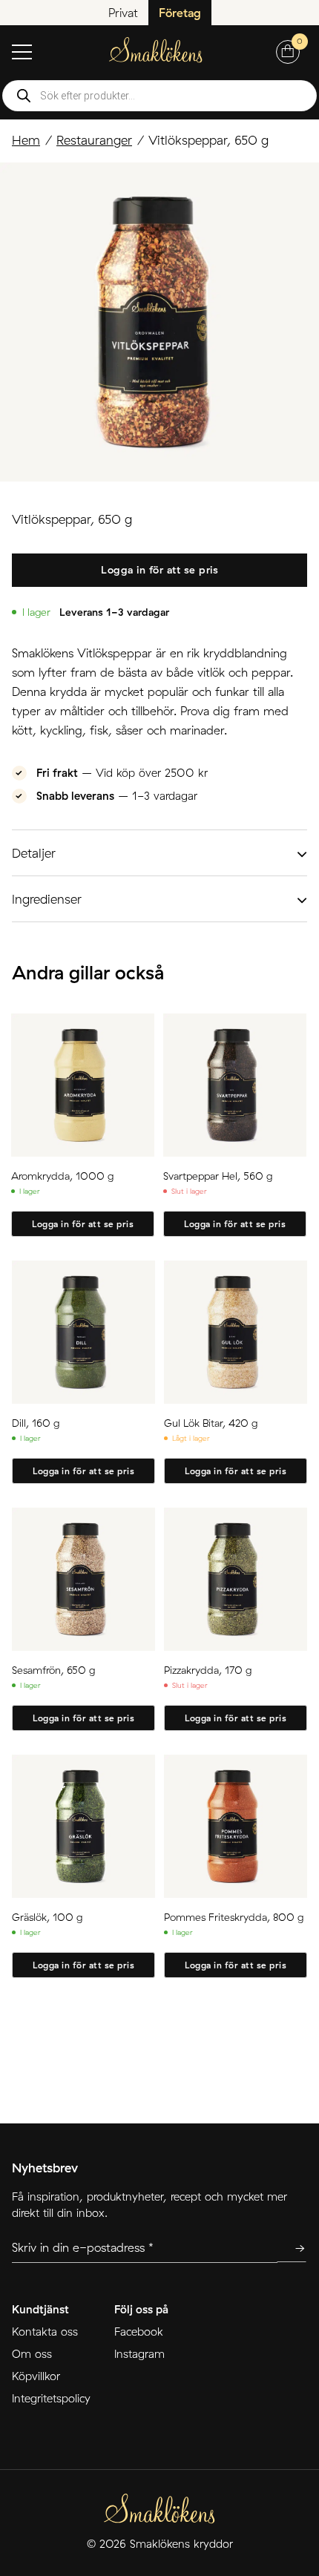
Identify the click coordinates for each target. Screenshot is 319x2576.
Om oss (32, 2354)
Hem (26, 140)
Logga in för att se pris (159, 570)
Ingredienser (47, 899)
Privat (123, 13)
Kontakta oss (45, 2332)
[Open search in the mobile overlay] (159, 96)
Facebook (139, 2332)
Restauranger (94, 140)
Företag (180, 13)
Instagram (139, 2354)
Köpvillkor (36, 2376)
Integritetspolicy (51, 2398)
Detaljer (34, 853)
